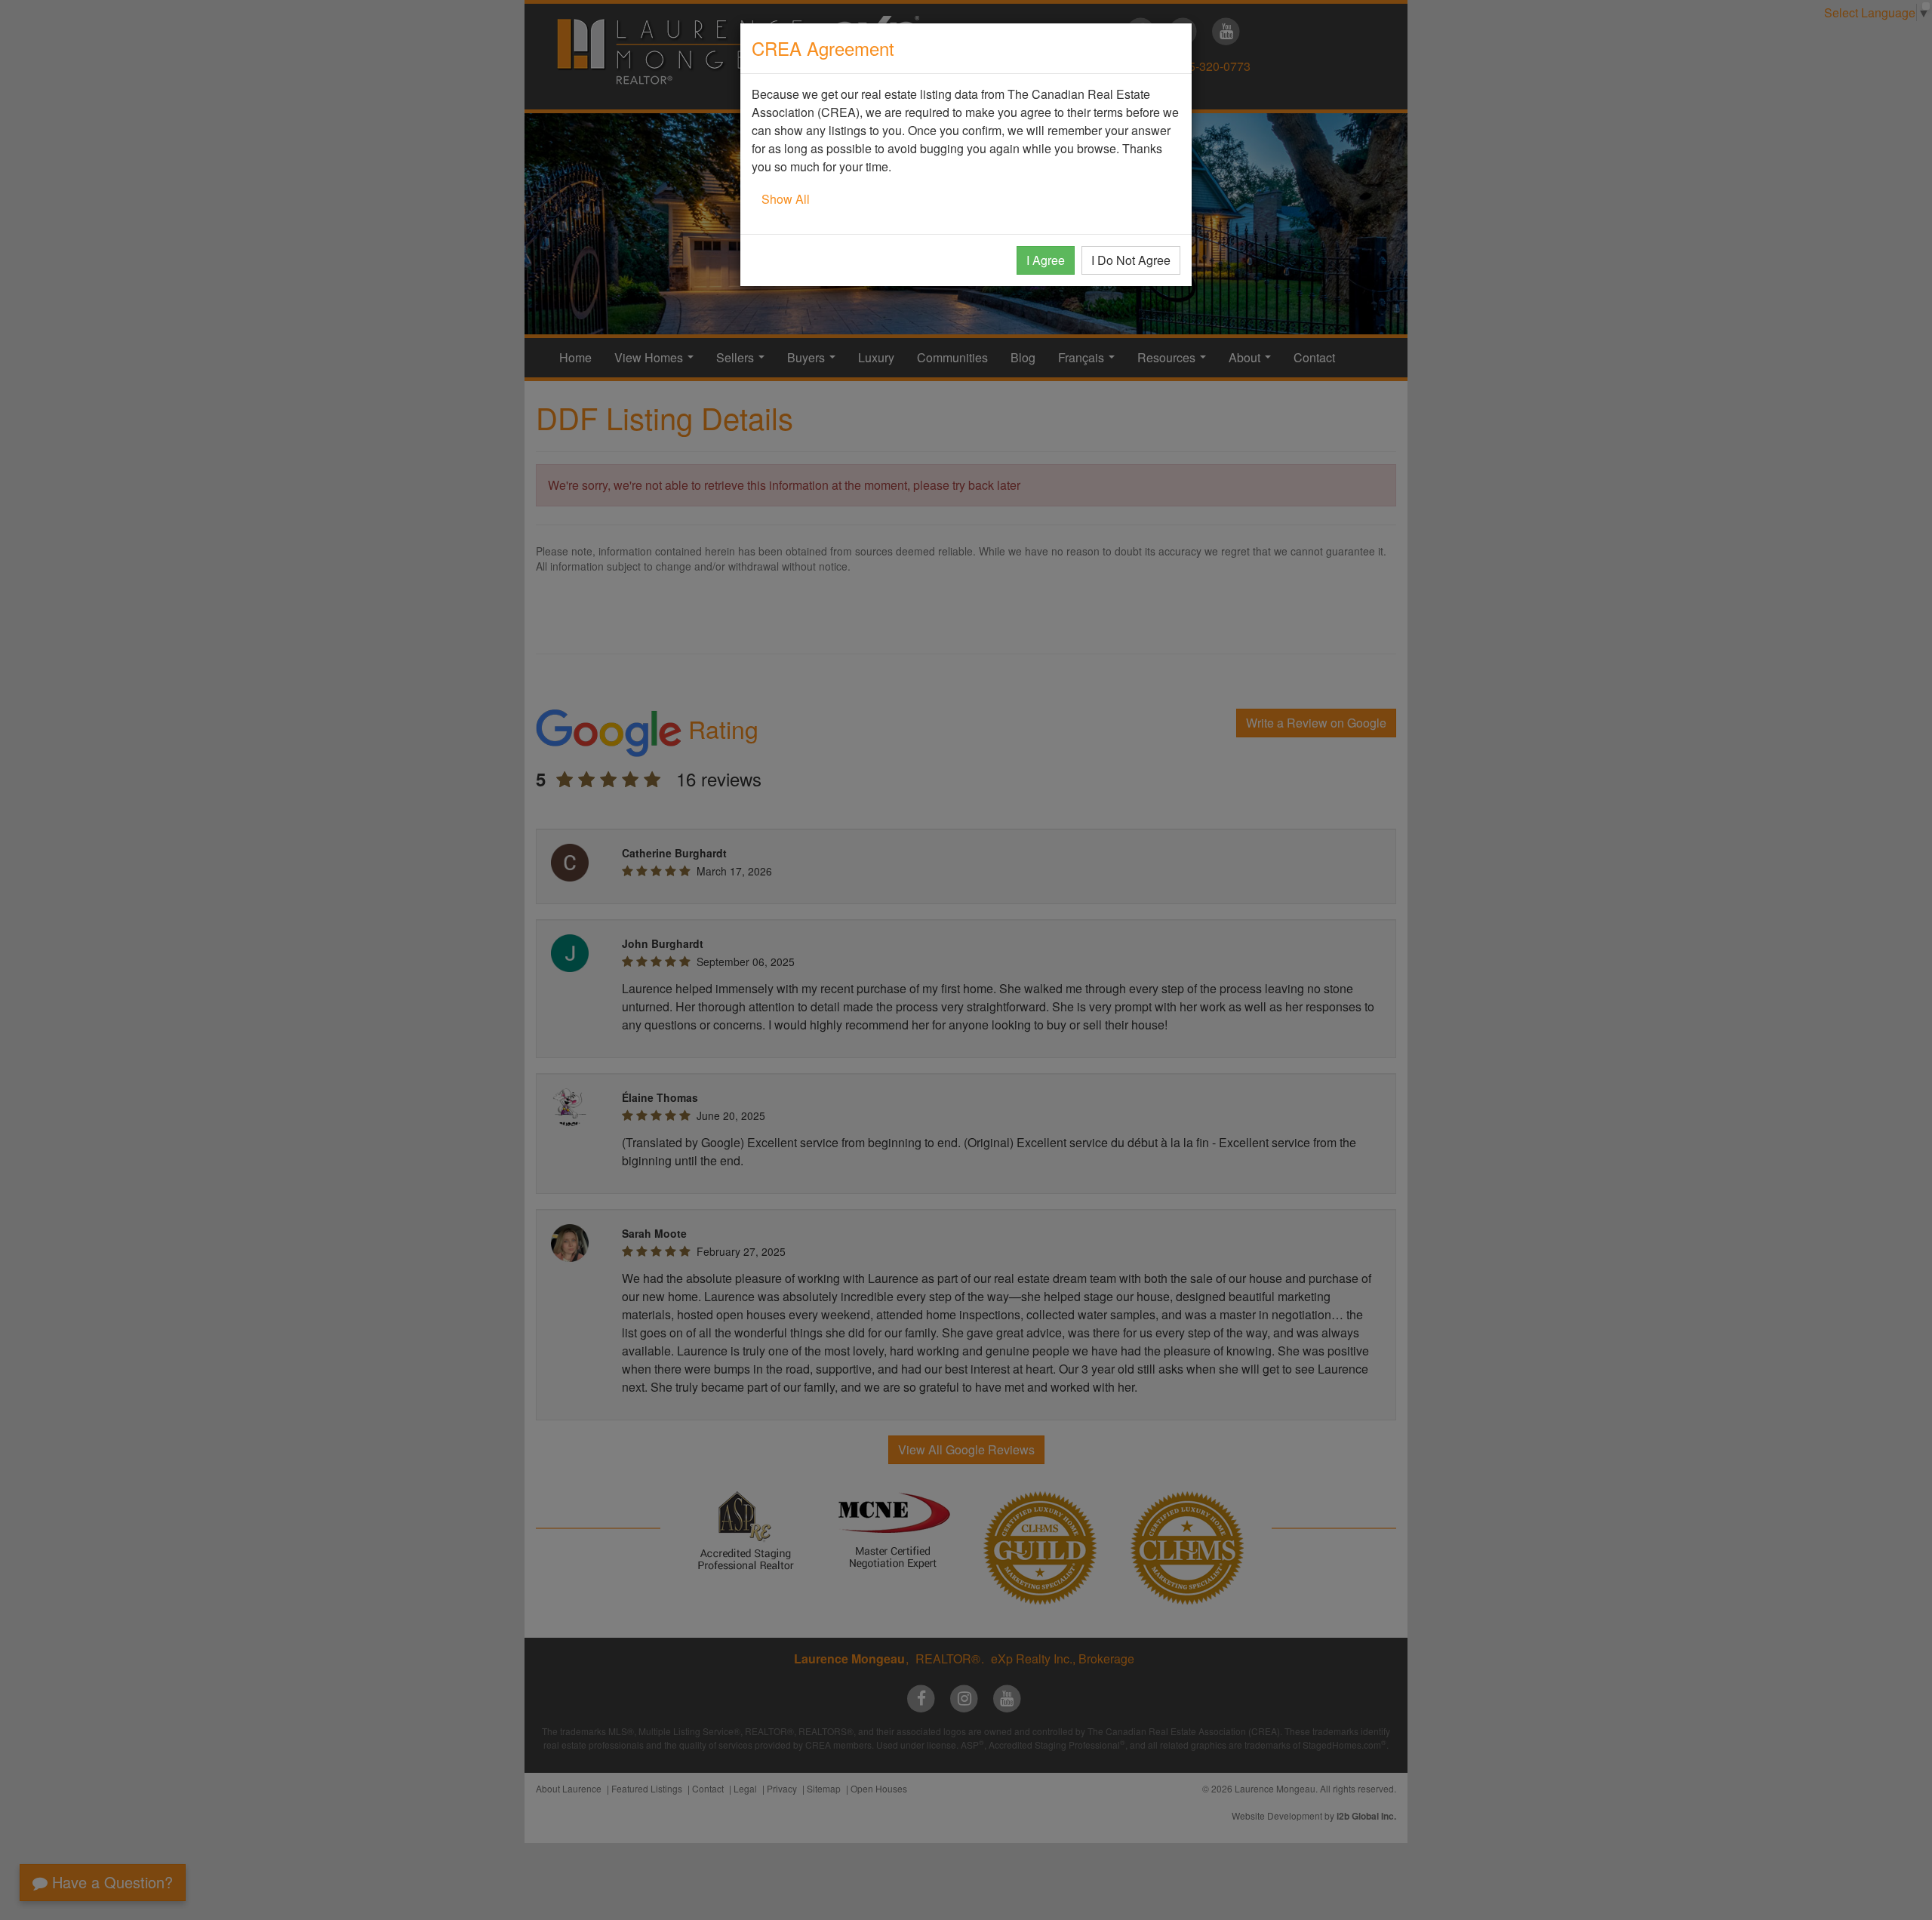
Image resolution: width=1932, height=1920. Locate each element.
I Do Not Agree (1131, 260)
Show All (786, 199)
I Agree (1046, 260)
